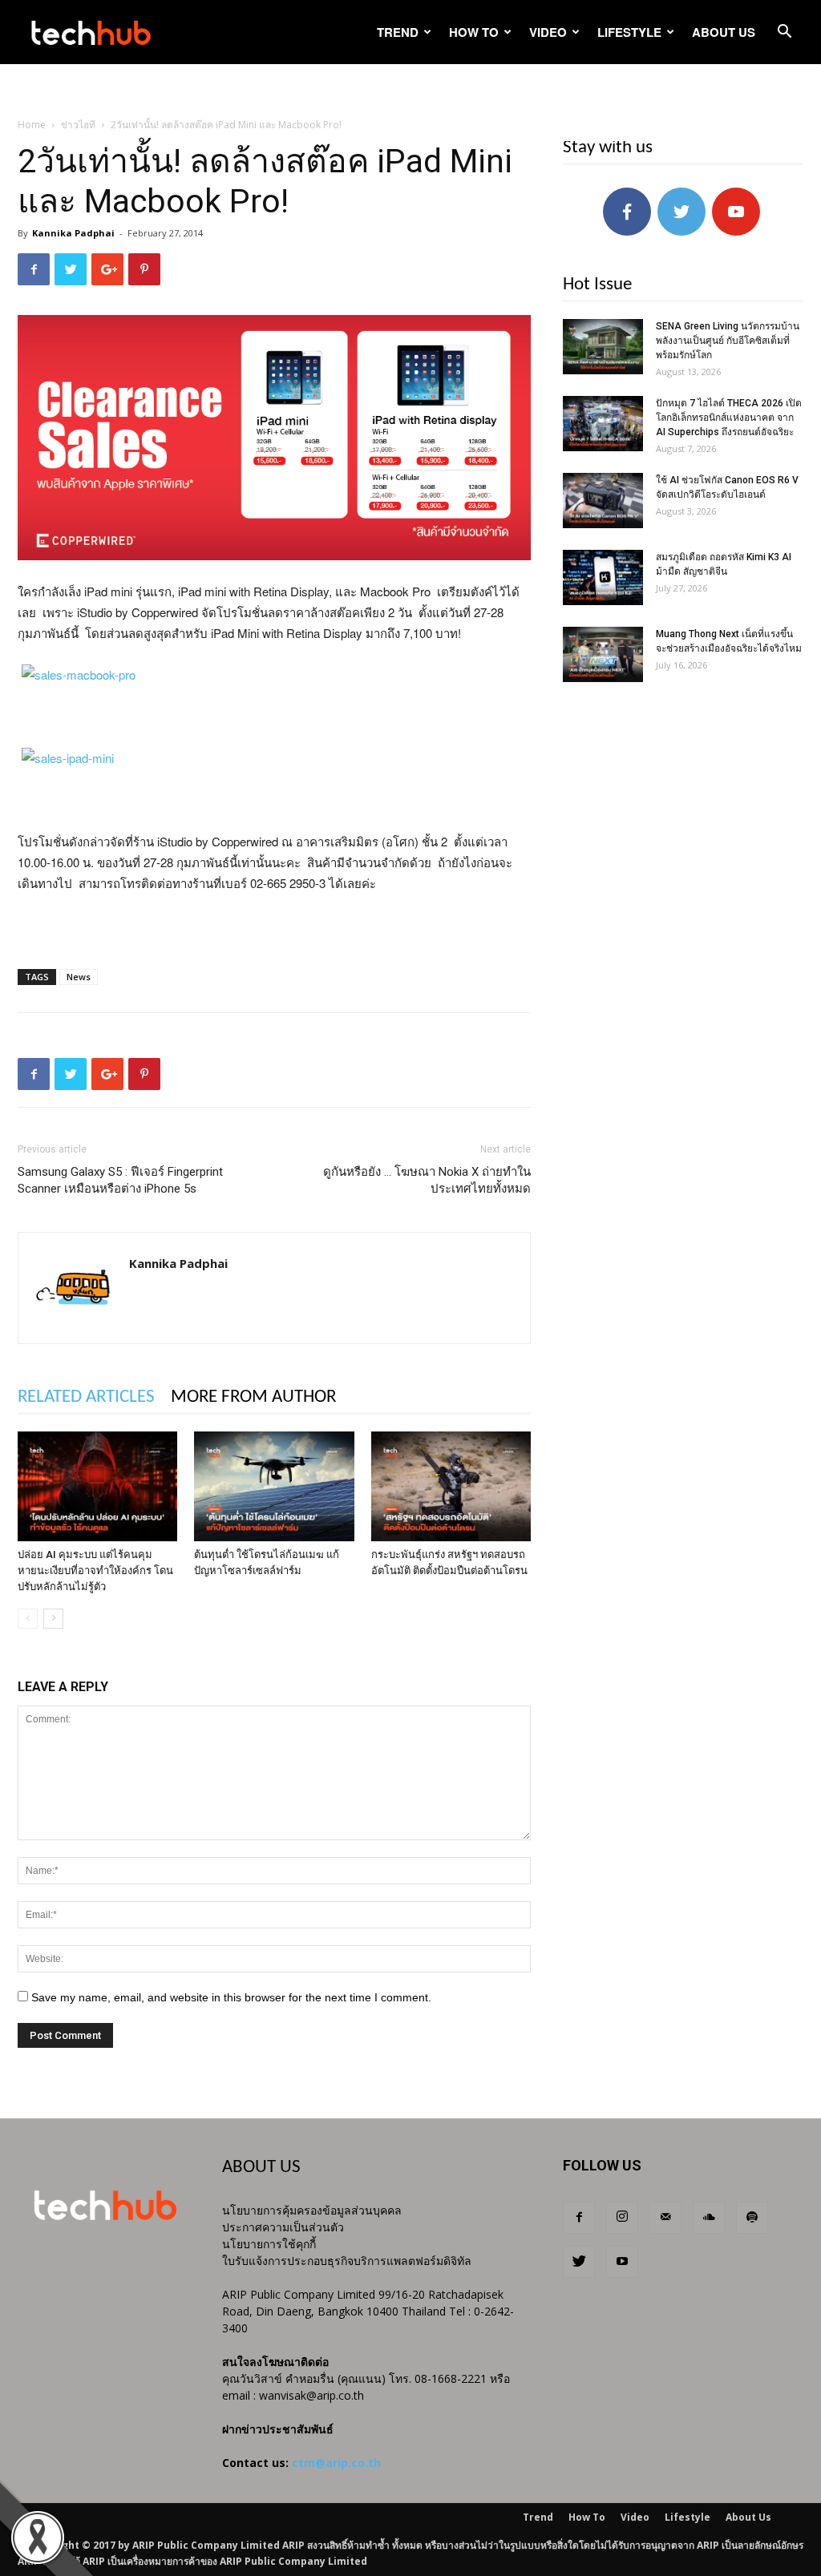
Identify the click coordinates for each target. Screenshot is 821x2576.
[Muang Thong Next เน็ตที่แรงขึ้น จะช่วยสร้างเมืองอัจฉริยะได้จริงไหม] (603, 654)
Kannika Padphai (73, 233)
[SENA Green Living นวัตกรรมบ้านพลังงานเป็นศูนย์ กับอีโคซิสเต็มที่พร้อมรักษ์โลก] (603, 347)
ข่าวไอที (78, 125)
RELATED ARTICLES (86, 1397)
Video (548, 32)
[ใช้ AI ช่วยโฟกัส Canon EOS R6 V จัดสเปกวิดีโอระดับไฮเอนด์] (603, 501)
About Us (724, 32)
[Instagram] (622, 2218)
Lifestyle (629, 32)
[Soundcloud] (709, 2218)
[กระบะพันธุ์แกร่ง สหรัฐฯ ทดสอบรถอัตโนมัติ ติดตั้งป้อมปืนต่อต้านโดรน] (451, 1486)
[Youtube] (622, 2262)
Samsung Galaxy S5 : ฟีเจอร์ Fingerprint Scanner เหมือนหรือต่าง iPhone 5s (120, 1180)
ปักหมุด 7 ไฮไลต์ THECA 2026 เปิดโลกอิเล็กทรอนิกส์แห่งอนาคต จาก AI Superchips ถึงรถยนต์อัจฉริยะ (729, 418)
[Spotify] (752, 2218)
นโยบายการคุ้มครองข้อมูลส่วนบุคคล (312, 2210)
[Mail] (665, 2218)
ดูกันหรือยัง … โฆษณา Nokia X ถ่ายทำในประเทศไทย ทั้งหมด (427, 1180)
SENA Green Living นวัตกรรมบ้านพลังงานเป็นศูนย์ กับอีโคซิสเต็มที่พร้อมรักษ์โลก (728, 341)
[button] (784, 33)
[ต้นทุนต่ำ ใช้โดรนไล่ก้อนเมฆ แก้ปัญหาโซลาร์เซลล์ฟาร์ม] (274, 1486)
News (79, 977)
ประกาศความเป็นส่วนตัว (283, 2227)
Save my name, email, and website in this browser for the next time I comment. (231, 1997)
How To (474, 32)
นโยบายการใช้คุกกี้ (269, 2244)
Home (32, 125)
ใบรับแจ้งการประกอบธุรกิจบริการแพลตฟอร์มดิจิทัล (347, 2261)
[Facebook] (579, 2218)
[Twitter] (579, 2262)
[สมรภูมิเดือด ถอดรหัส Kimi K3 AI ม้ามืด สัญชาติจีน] (603, 577)
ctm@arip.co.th (336, 2463)
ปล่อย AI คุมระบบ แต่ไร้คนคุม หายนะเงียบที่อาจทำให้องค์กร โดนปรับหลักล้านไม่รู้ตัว (95, 1571)
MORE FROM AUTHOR (253, 1397)
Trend (398, 32)
